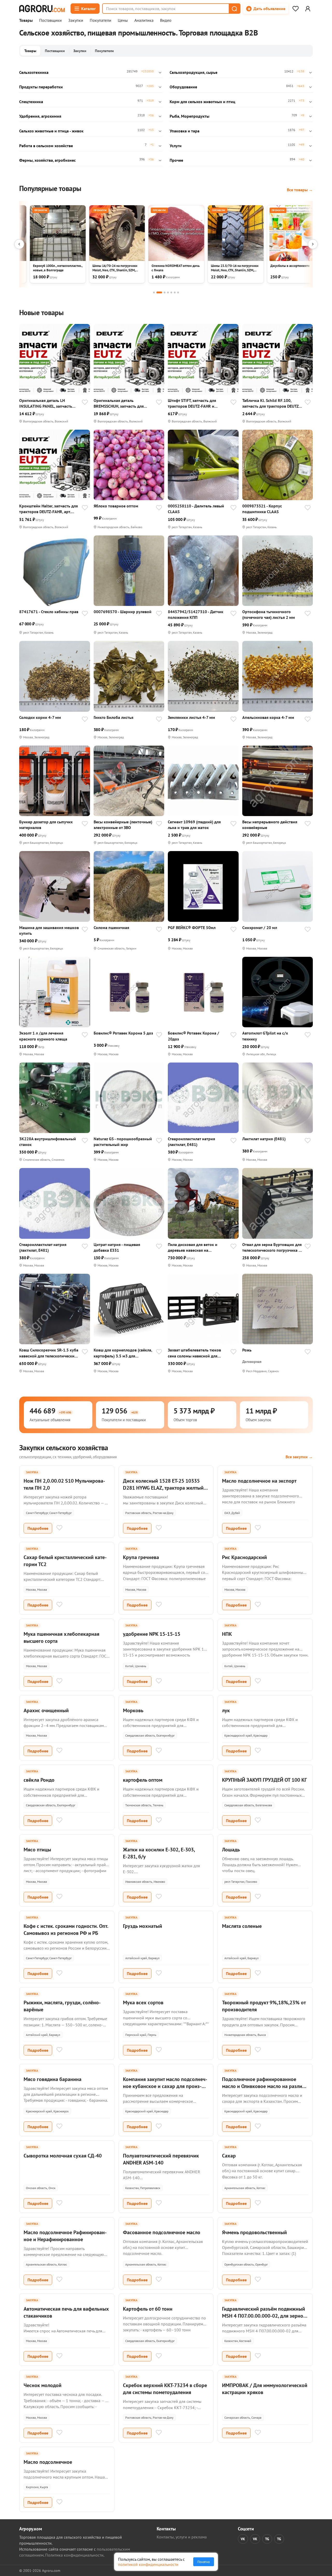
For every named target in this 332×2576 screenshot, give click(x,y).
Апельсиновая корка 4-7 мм (268, 717)
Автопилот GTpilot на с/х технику (265, 1036)
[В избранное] (85, 403)
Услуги (176, 146)
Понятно (204, 2562)
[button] (234, 9)
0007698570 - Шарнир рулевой (123, 612)
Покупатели (101, 20)
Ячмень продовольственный (254, 2232)
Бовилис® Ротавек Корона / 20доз (193, 1036)
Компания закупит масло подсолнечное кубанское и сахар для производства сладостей (165, 2086)
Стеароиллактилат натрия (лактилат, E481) (191, 1142)
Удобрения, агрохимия (40, 116)
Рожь (247, 1350)
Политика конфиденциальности (74, 2555)
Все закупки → (299, 1457)
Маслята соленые (242, 1926)
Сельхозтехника (34, 72)
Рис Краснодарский (244, 1557)
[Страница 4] (168, 292)
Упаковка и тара (185, 131)
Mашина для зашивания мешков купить (49, 930)
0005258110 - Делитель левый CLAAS (196, 509)
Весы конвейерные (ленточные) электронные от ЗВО (123, 825)
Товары (26, 20)
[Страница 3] (165, 292)
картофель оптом (143, 1780)
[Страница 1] (154, 292)
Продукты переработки (41, 87)
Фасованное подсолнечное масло (162, 2232)
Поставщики (50, 20)
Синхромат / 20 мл (260, 928)
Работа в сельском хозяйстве (46, 146)
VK (243, 2539)
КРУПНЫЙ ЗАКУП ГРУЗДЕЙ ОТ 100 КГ (264, 1780)
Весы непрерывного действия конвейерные (270, 825)
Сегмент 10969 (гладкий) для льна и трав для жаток (194, 825)
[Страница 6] (175, 292)
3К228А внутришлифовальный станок (48, 1142)
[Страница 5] (171, 292)
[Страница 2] (159, 292)
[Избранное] (295, 9)
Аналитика (144, 20)
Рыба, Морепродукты (189, 116)
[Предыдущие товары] (19, 244)
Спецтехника (31, 102)
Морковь (133, 1710)
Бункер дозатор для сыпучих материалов (46, 825)
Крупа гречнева (141, 1557)
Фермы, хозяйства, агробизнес (47, 160)
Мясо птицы (37, 1850)
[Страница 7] (178, 292)
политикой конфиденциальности (148, 2564)
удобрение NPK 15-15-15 (152, 1634)
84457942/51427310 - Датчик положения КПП (196, 614)
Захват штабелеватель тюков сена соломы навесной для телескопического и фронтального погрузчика (194, 1353)
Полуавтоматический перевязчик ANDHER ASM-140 (161, 2159)
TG (267, 2539)
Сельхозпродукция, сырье (193, 72)
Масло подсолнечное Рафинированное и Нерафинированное (65, 2236)
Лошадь (231, 1850)
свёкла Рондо (39, 1780)
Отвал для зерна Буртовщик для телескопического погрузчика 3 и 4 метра (272, 1247)
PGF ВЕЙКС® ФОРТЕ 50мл (192, 928)
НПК (227, 1634)
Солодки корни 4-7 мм (40, 717)
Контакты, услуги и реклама (182, 2537)
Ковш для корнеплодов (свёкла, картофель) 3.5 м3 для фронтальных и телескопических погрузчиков (123, 1353)
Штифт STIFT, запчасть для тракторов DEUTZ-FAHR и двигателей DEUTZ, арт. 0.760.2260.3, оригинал (192, 403)
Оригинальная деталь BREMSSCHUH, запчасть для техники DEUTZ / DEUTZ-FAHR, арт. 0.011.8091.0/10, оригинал (122, 403)
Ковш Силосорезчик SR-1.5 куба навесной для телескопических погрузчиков (49, 1353)
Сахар (229, 2156)
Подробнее (38, 1528)
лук (226, 1710)
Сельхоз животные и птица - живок (51, 131)
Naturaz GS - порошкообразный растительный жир (123, 1142)
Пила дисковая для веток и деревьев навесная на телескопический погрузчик (194, 1247)
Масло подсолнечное (48, 2462)
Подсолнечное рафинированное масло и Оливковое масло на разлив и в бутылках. (263, 2086)
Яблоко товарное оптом (116, 506)
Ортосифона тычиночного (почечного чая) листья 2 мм (269, 614)
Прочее (176, 160)
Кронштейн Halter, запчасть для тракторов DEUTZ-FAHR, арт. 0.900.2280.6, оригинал (49, 509)
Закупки (76, 20)
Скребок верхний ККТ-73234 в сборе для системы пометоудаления (165, 2389)
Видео (166, 20)
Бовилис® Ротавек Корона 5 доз (123, 1033)
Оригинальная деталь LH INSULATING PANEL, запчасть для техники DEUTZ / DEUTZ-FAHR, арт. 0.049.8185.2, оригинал (46, 403)
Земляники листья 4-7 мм (191, 717)
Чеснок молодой (43, 2385)
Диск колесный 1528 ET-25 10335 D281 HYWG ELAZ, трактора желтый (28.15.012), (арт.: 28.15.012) (163, 1488)
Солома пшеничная (111, 928)
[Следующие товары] (313, 244)
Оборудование (183, 87)
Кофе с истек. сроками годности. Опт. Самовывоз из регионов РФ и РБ (66, 1930)
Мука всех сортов (143, 2002)
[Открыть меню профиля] (308, 9)
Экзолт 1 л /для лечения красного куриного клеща (43, 1036)
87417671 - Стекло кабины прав (49, 612)
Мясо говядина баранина (53, 2079)
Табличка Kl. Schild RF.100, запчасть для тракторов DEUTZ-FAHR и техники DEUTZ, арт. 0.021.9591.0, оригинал (271, 403)
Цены (123, 20)
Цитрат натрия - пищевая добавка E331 (117, 1247)
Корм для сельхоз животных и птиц (202, 102)
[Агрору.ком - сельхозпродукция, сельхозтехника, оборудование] (42, 9)
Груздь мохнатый (143, 1926)
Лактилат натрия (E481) (264, 1139)
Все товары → (300, 190)
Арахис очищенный (46, 1710)
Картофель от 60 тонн (148, 2309)
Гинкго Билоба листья (113, 717)
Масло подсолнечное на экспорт (259, 1481)
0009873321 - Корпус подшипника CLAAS (262, 509)
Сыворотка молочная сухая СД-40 (63, 2156)
